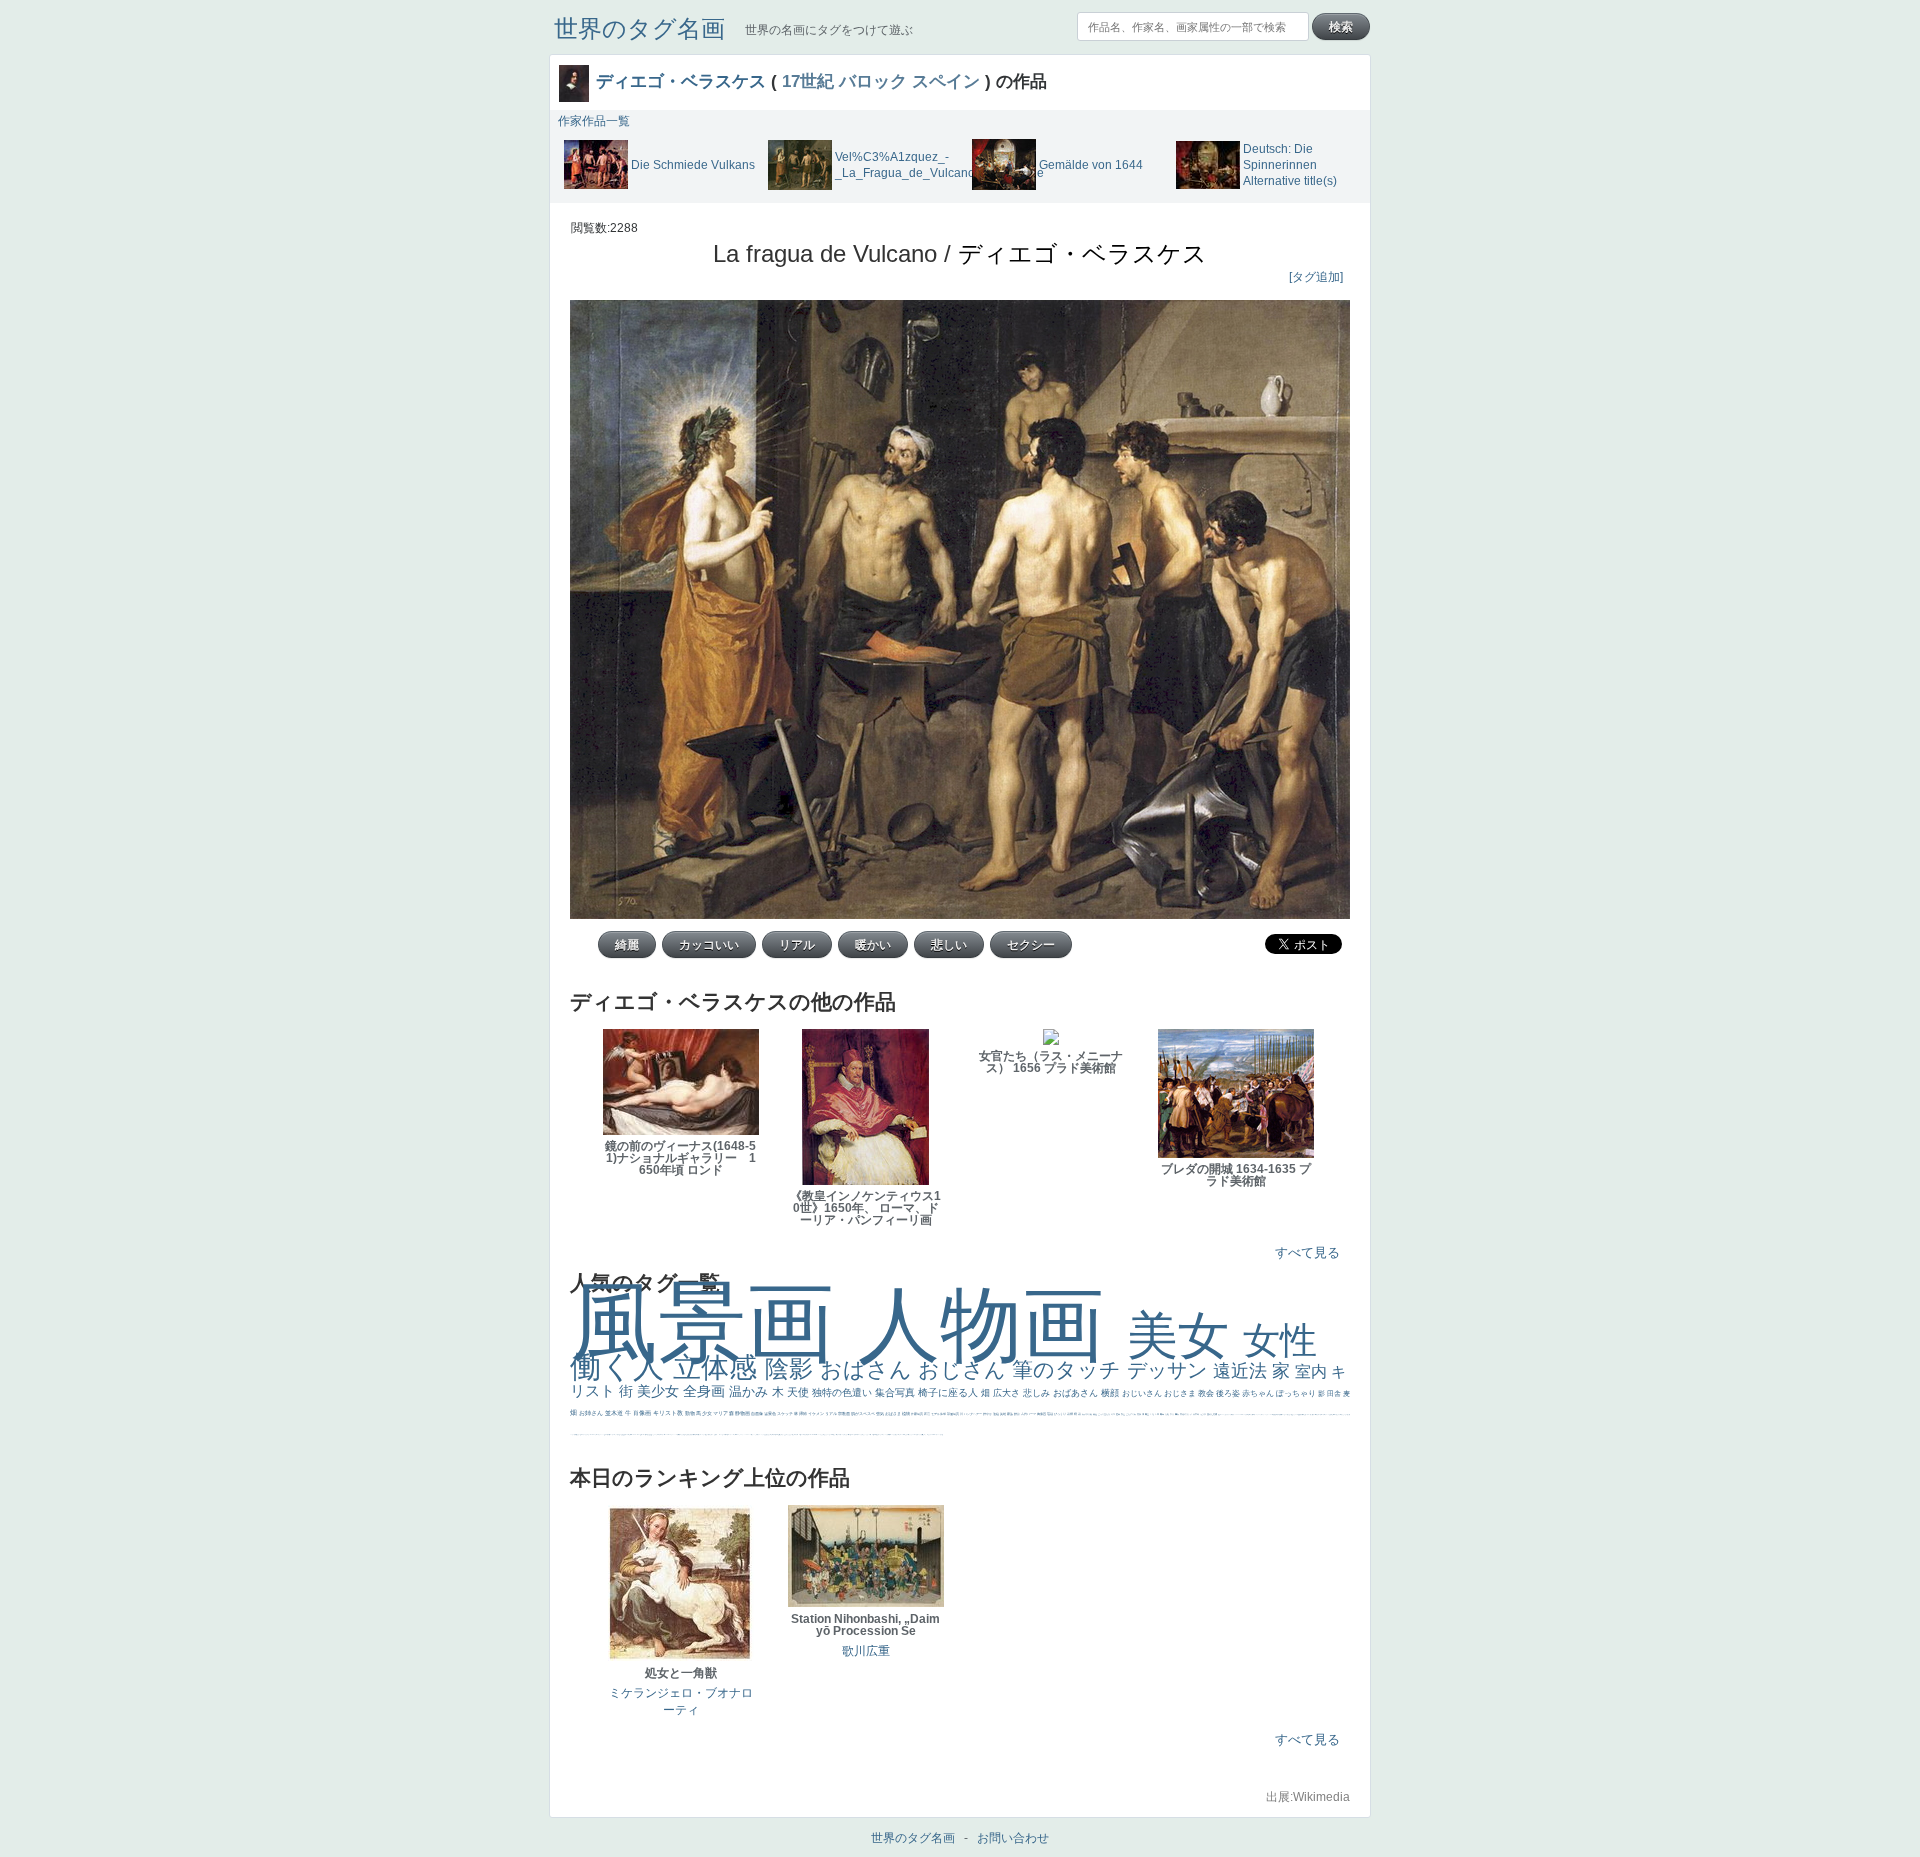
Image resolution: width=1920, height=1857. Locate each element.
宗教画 (844, 1413)
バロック (873, 81)
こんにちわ (1131, 1414)
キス (1113, 1414)
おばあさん (1077, 1393)
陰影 (792, 1368)
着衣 (1177, 1414)
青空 (1147, 1414)
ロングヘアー (973, 1414)
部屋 (1123, 1414)
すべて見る (1307, 1252)
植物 (906, 1413)
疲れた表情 (1212, 1414)
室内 (1313, 1371)
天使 (799, 1392)
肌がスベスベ (863, 1413)
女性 (1280, 1340)
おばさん (869, 1369)
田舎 (1335, 1393)
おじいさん (1143, 1393)
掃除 (803, 1413)
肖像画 (643, 1413)
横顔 (1111, 1393)
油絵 (996, 1414)
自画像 (757, 1413)
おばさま (893, 1413)
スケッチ (785, 1413)
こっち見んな (1104, 1414)
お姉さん (592, 1413)
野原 (1017, 1414)
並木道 (615, 1413)
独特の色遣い (843, 1392)
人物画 (992, 1324)
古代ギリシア (1186, 1414)
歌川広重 (866, 1651)
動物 (690, 1413)
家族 (1010, 1414)
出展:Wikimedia (1308, 1797)
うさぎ (1203, 1414)
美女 (1185, 1335)
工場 (1152, 1414)
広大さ (1008, 1393)
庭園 (1118, 1414)
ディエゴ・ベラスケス (681, 81)
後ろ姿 (1229, 1393)
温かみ (750, 1391)
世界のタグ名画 (639, 28)
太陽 (1167, 1414)
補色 (1095, 1414)
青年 (1162, 1414)
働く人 (621, 1366)
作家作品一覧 (594, 121)
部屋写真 (953, 1414)
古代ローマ (1029, 1414)
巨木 (1157, 1414)
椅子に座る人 (949, 1392)
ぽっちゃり (1297, 1393)
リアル (831, 1413)
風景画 (714, 1322)
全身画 (706, 1391)
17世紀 (808, 81)
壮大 (1172, 1414)
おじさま (1181, 1393)
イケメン (816, 1413)
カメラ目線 (1087, 1414)
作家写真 (917, 1414)
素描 (1139, 1414)
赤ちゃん (1259, 1393)
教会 (1207, 1393)
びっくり (1060, 1414)
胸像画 (1042, 1414)
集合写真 (896, 1392)
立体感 (719, 1367)
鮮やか (988, 1414)
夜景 (927, 1414)
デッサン (1170, 1370)
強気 (880, 1413)
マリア (721, 1413)
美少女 (660, 1391)
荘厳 (1050, 1414)
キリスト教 (669, 1413)
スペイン (946, 81)
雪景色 (770, 1413)
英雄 (1003, 1414)
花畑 (1070, 1414)
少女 (707, 1413)
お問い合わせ (1013, 1838)
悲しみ (1038, 1393)
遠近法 (1242, 1371)
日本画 (1196, 1414)
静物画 (743, 1413)
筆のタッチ (1069, 1369)
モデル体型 (939, 1414)
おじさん (965, 1369)
